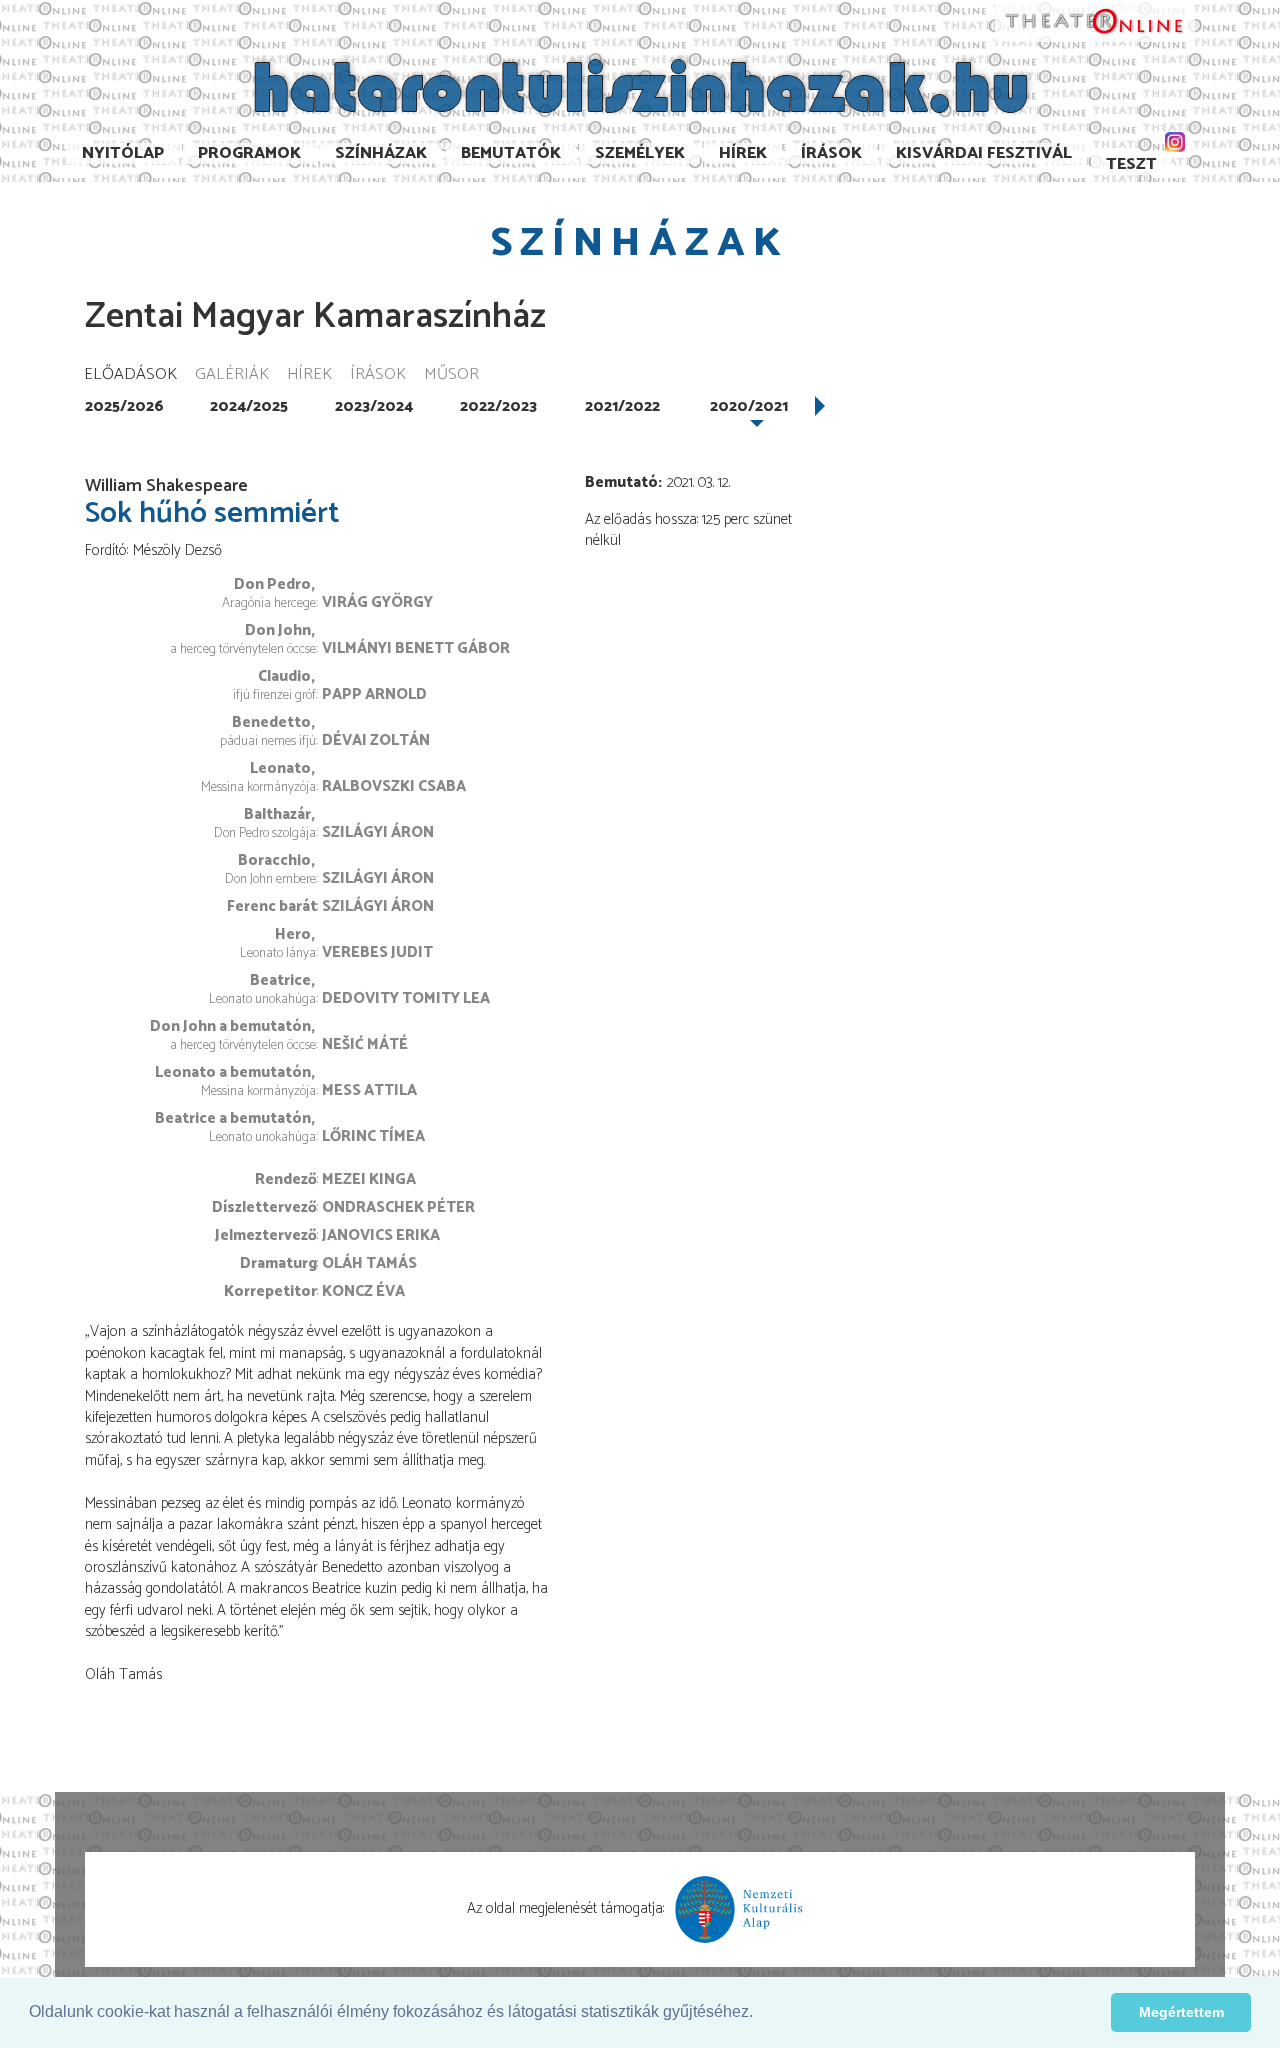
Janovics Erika (381, 1235)
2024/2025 (249, 406)
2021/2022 (622, 406)
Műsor (451, 375)
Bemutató (621, 482)
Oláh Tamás (369, 1263)
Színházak (381, 153)
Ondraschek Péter (398, 1207)
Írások (831, 153)
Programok (249, 153)
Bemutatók (511, 153)
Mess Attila (369, 1090)
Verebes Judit (377, 952)
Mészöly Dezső (177, 550)
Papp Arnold (374, 694)
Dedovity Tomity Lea (406, 998)
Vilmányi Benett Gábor (416, 648)
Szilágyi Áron (378, 832)
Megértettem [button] (1181, 2012)
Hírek (743, 153)
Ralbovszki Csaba (394, 786)
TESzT (1131, 164)
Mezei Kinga (369, 1179)
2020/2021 (749, 406)
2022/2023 (498, 406)
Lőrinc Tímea (373, 1136)
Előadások (130, 375)
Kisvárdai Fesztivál (984, 153)
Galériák (232, 375)
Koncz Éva (363, 1291)
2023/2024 (374, 406)
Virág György (377, 602)
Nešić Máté (365, 1044)
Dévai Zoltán (376, 740)
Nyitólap (123, 153)
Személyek (640, 153)
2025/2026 (124, 406)
